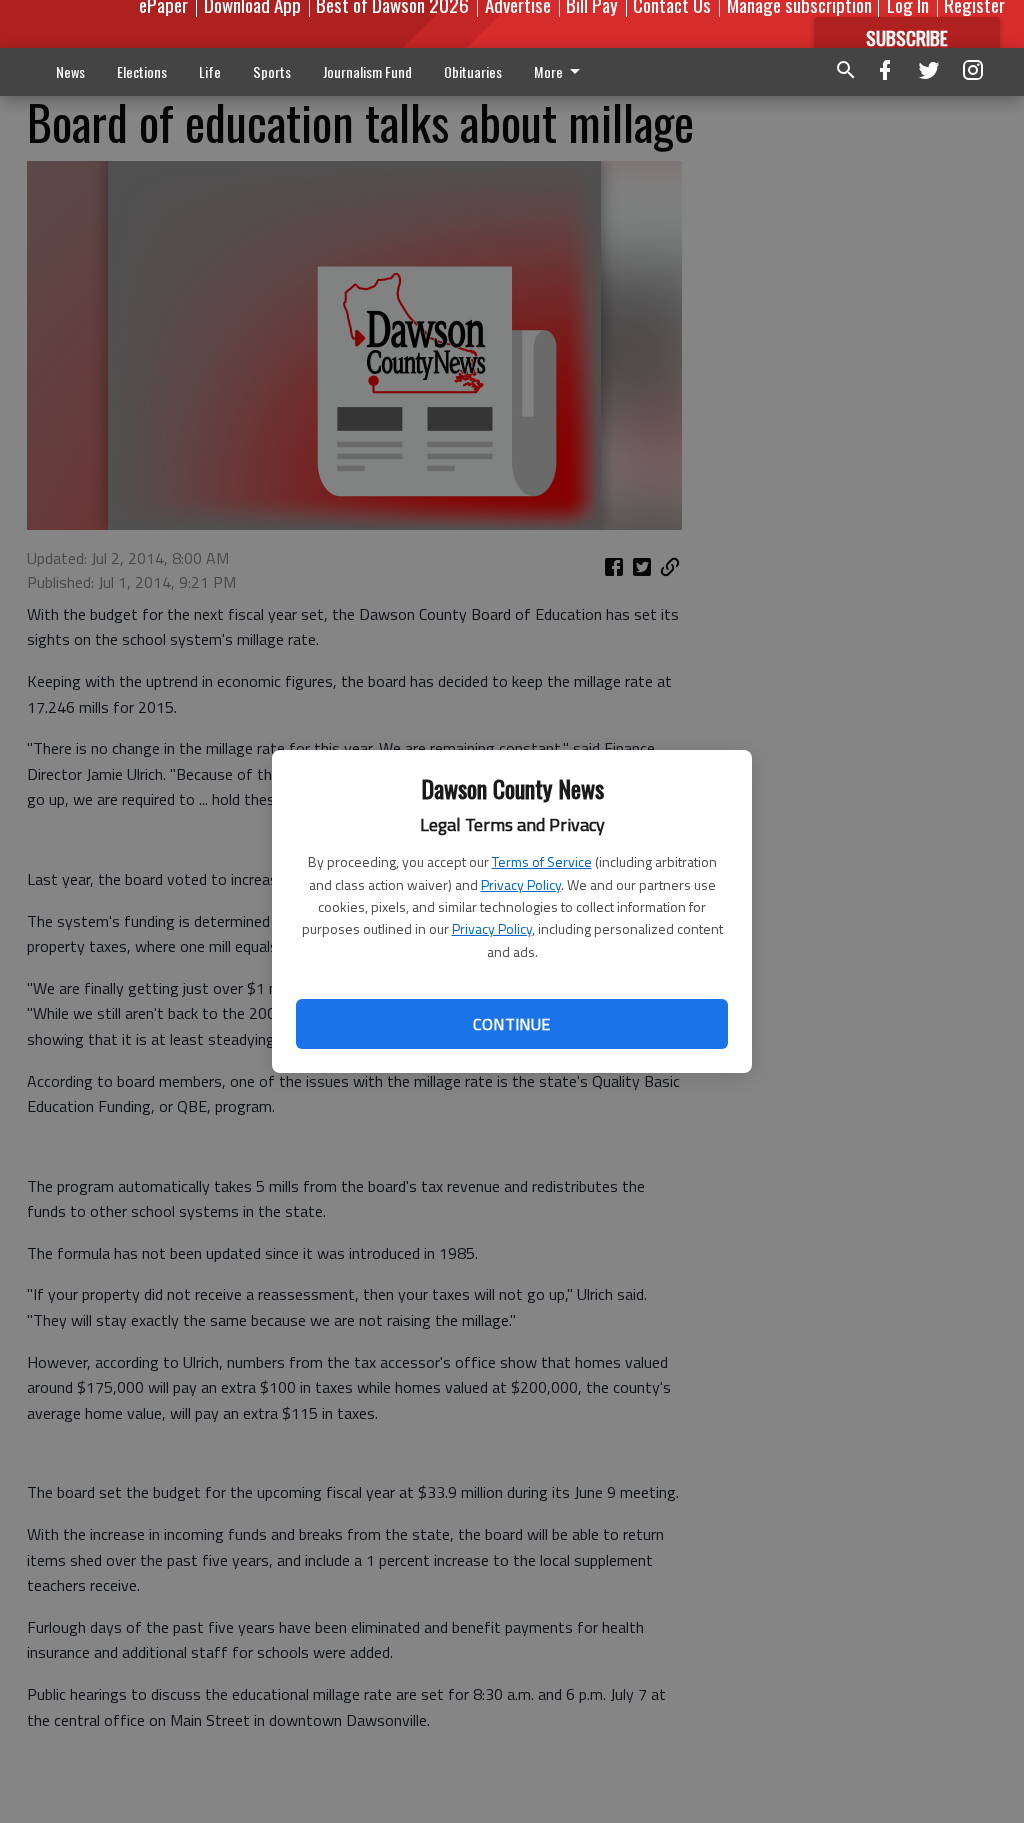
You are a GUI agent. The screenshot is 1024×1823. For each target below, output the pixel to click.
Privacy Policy (521, 884)
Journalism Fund (367, 71)
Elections (142, 71)
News (70, 71)
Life (210, 71)
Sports (272, 71)
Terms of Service (542, 861)
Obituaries (473, 71)
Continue (511, 1024)
